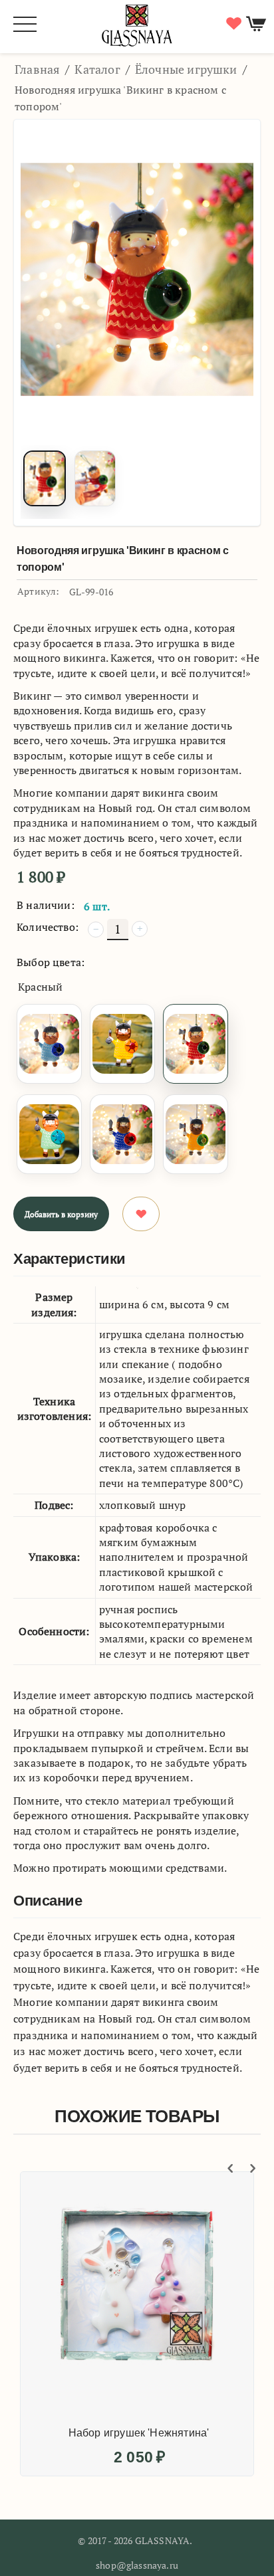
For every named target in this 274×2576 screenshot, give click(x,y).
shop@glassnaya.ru (137, 2565)
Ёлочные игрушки (186, 69)
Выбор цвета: (51, 962)
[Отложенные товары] (232, 24)
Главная (37, 69)
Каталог (97, 69)
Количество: (48, 927)
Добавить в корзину (61, 1214)
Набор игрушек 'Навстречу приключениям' (153, 2214)
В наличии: (46, 905)
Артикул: (38, 591)
